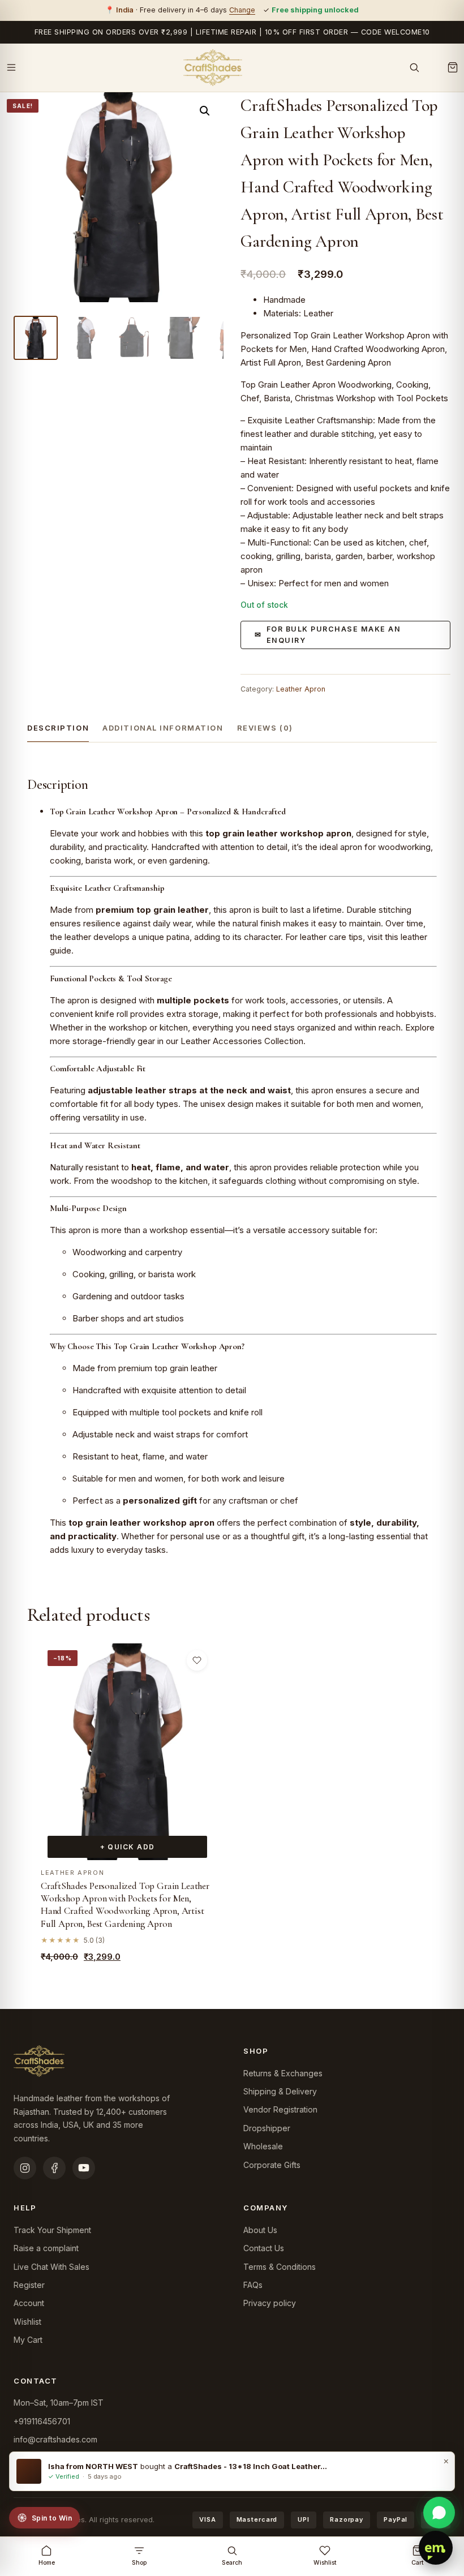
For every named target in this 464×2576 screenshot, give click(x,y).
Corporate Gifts (272, 2165)
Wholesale (263, 2146)
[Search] (414, 67)
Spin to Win (52, 2518)
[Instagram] (25, 2168)
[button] (205, 111)
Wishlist (27, 2322)
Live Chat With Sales (51, 2267)
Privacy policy (270, 2303)
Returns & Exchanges (283, 2073)
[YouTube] (84, 2168)
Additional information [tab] (163, 728)
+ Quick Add (128, 1847)
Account (29, 2303)
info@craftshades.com (55, 2439)
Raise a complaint (46, 2248)
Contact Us (264, 2248)
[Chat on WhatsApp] (439, 2513)
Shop (139, 2563)
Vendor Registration (280, 2109)
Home (47, 2563)
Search (232, 2563)
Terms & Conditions (280, 2267)
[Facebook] (54, 2168)
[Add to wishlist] (197, 1660)
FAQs (253, 2285)
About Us (260, 2230)
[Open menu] (11, 67)
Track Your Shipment (52, 2230)
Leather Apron (301, 689)
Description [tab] (58, 728)
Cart (418, 2563)
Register (29, 2285)
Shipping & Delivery (280, 2091)
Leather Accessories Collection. (242, 1041)
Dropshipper (267, 2128)
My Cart (28, 2340)
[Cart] (453, 67)
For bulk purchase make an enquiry (334, 635)
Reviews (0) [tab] (265, 728)
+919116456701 (42, 2421)
